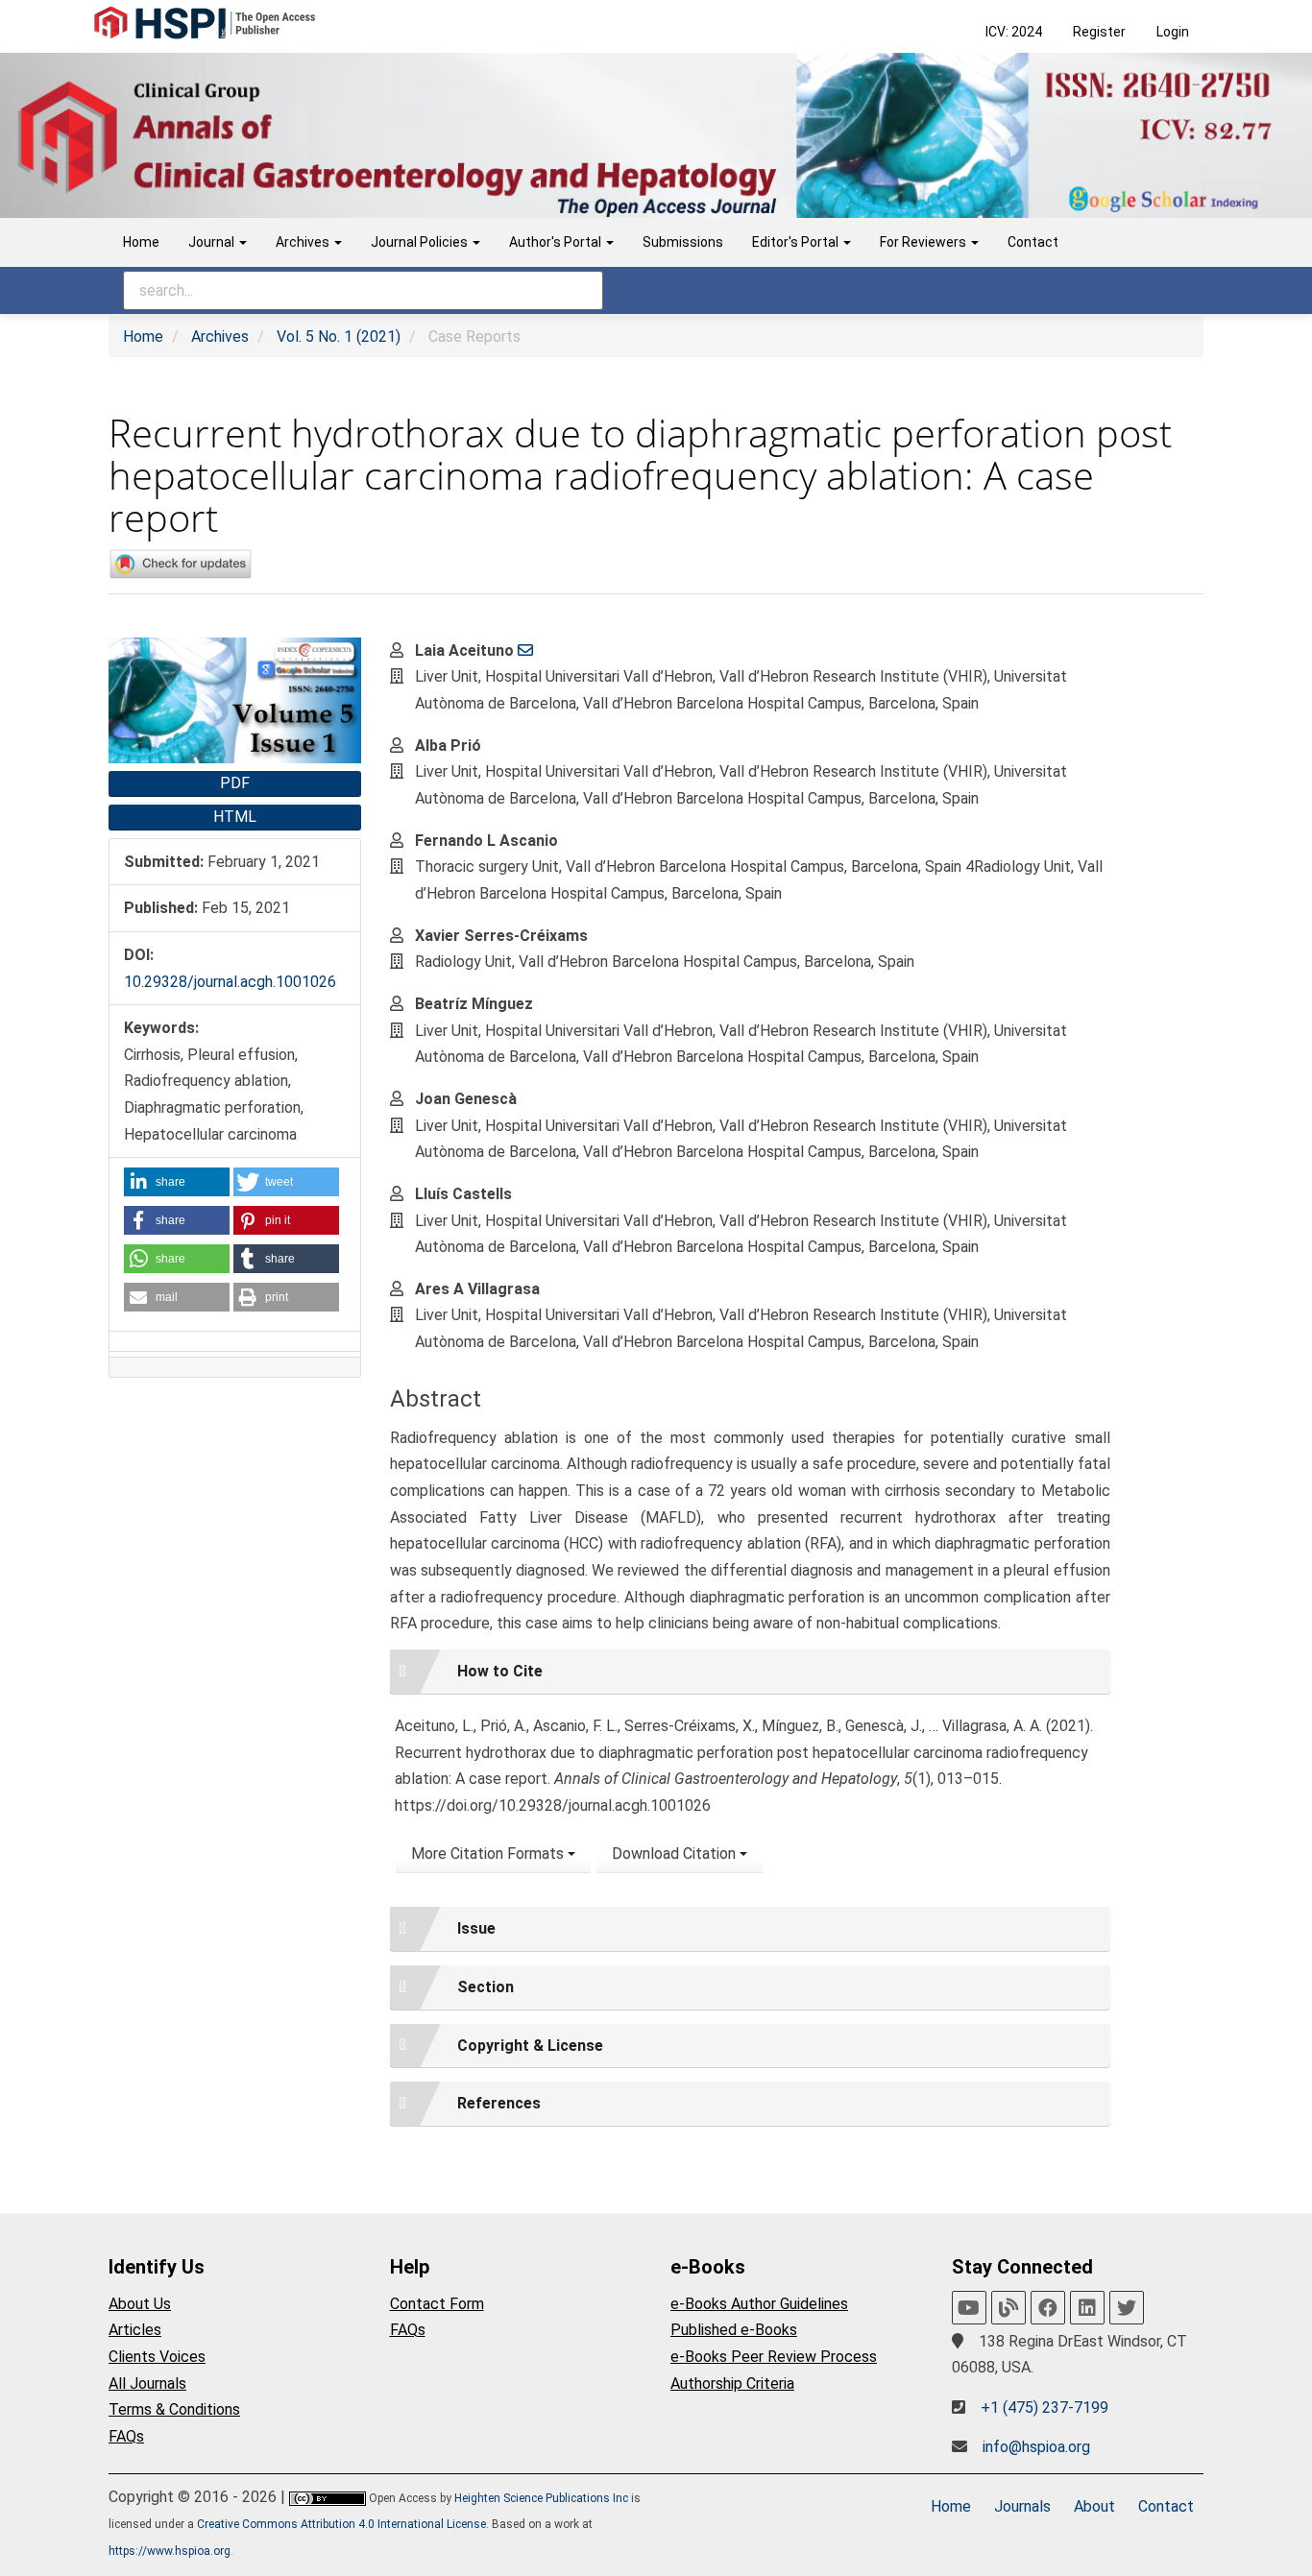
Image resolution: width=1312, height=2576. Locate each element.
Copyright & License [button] (530, 2046)
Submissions (683, 242)
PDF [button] (235, 783)
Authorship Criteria (732, 2383)
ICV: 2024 (1014, 32)
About (1094, 2506)
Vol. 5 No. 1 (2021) (339, 337)
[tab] (750, 1672)
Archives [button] (304, 242)
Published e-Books (734, 2330)
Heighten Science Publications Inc (541, 2498)
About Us (140, 2304)
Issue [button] (476, 1928)
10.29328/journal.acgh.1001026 (230, 982)
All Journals (147, 2383)
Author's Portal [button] (557, 242)
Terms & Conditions (174, 2409)
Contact (1033, 242)
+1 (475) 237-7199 (1045, 2407)
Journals (1022, 2506)
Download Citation (676, 1854)
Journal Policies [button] (421, 242)
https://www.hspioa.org (170, 2551)
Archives (220, 337)
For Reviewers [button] (924, 242)
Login (1173, 32)
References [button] (499, 2103)
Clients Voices (157, 2357)
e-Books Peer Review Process (774, 2357)
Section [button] (486, 1987)
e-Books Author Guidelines (759, 2304)
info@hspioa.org (1036, 2447)
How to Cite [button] (500, 1671)
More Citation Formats (489, 1854)
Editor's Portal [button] (797, 242)
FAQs (126, 2436)
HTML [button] (235, 817)
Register (1099, 32)
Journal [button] (213, 242)
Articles (135, 2330)
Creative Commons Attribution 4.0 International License (341, 2524)
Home (141, 242)
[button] (177, 1182)
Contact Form (437, 2304)
